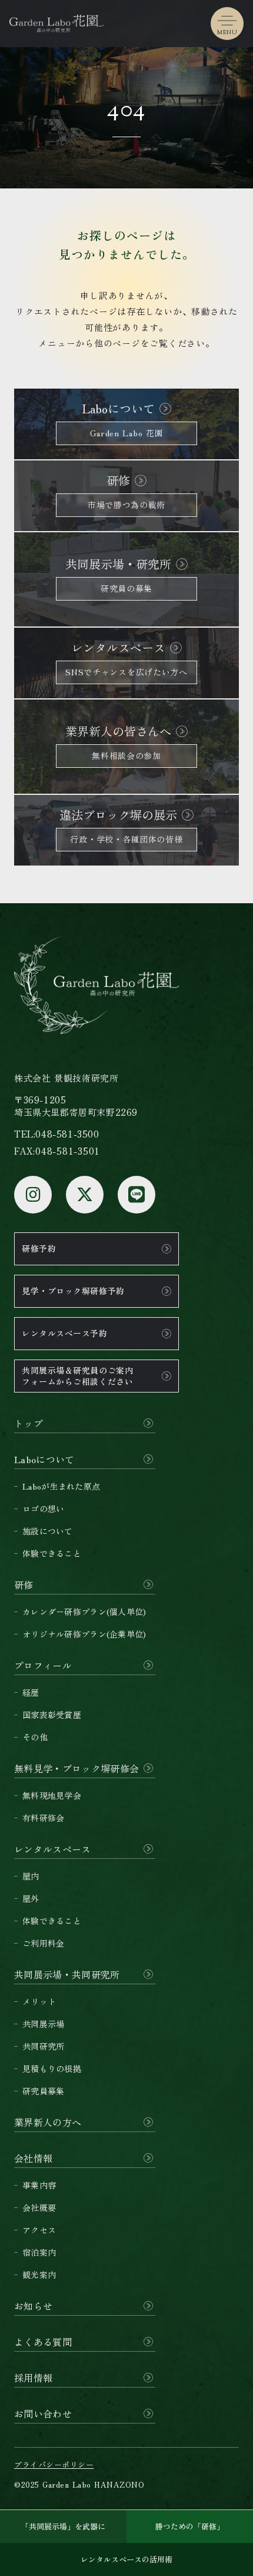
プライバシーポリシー (54, 2465)
